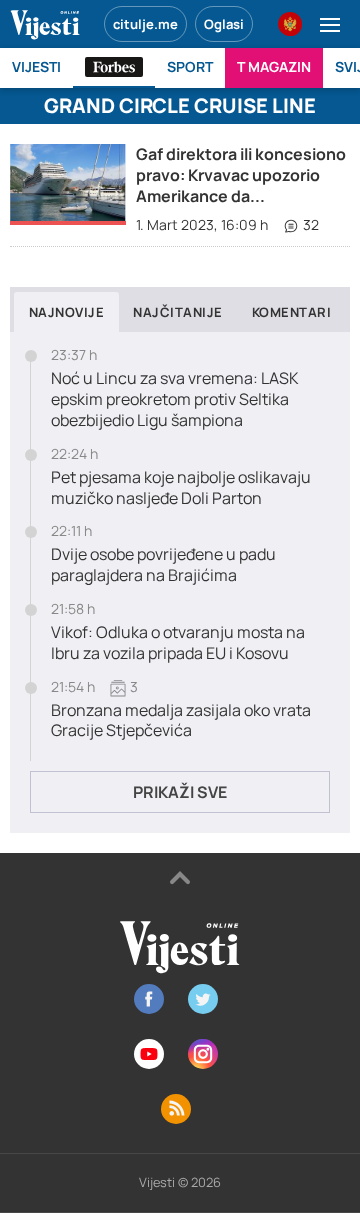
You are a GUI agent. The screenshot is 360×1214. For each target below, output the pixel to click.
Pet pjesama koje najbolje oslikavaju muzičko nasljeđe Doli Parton (181, 488)
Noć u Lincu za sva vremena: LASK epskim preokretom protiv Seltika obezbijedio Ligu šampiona (175, 399)
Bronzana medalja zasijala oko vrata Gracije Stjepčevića (181, 721)
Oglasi (224, 24)
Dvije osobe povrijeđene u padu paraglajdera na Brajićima (163, 565)
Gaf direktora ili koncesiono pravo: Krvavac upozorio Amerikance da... (241, 175)
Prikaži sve (180, 792)
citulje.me (145, 24)
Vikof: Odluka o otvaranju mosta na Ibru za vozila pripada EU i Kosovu (178, 643)
